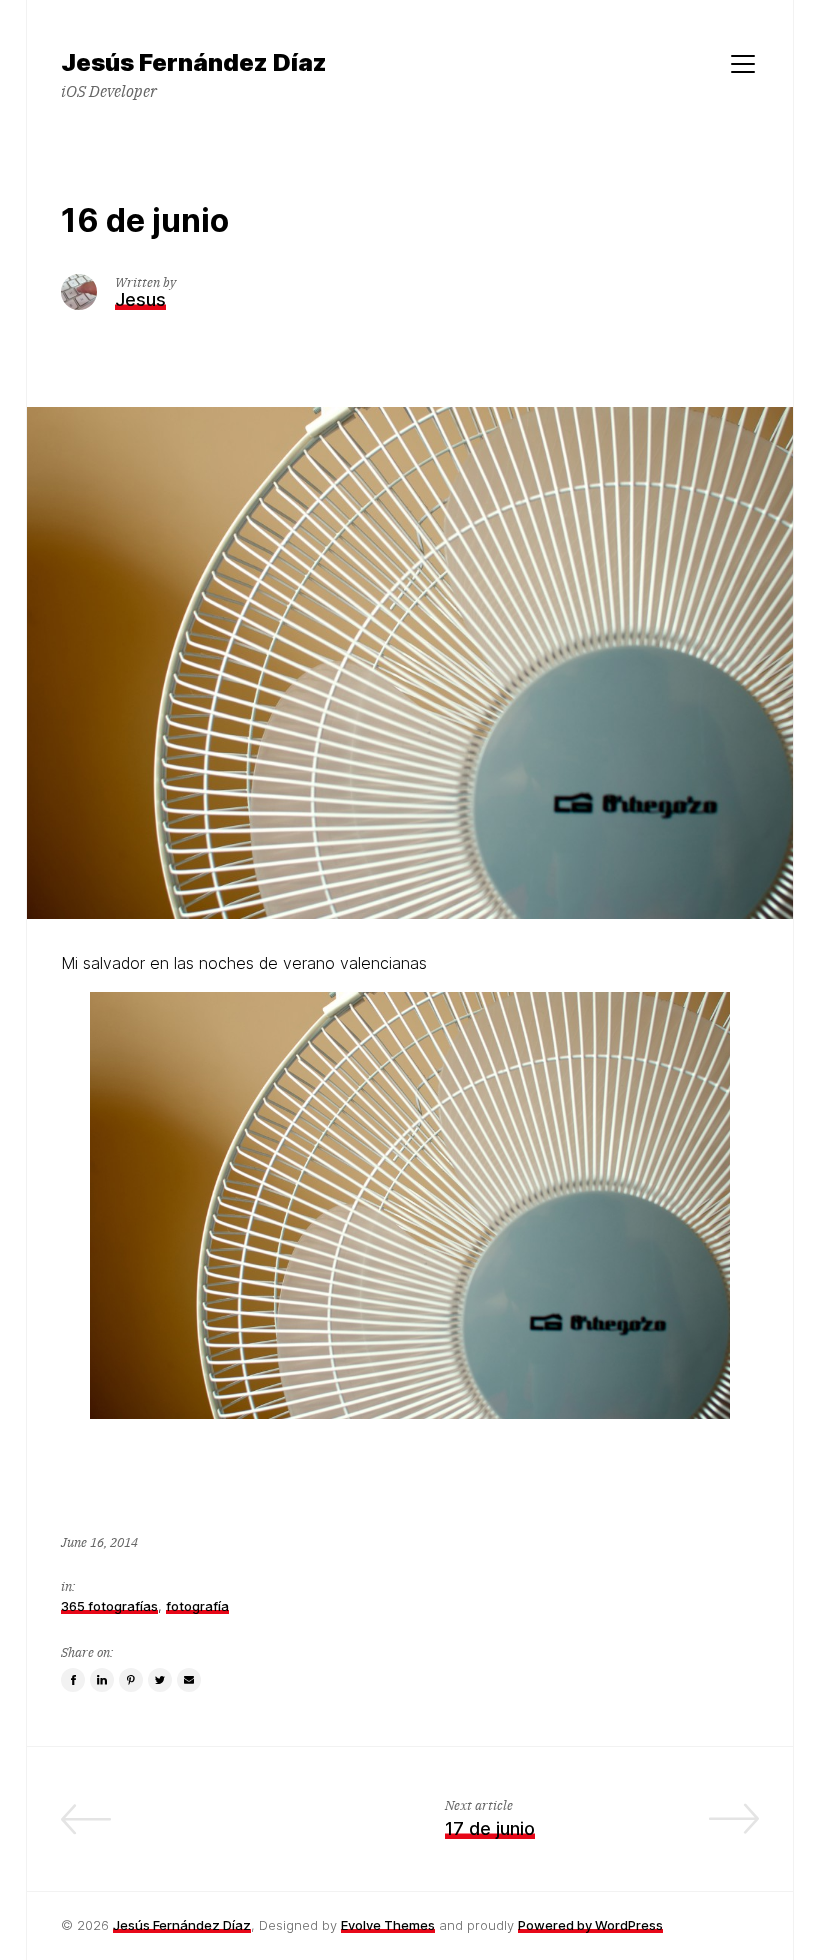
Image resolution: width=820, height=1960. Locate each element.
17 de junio (490, 1828)
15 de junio (330, 1828)
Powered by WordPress (590, 1925)
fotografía (197, 1606)
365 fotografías (109, 1606)
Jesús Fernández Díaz (182, 1925)
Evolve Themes (388, 1925)
